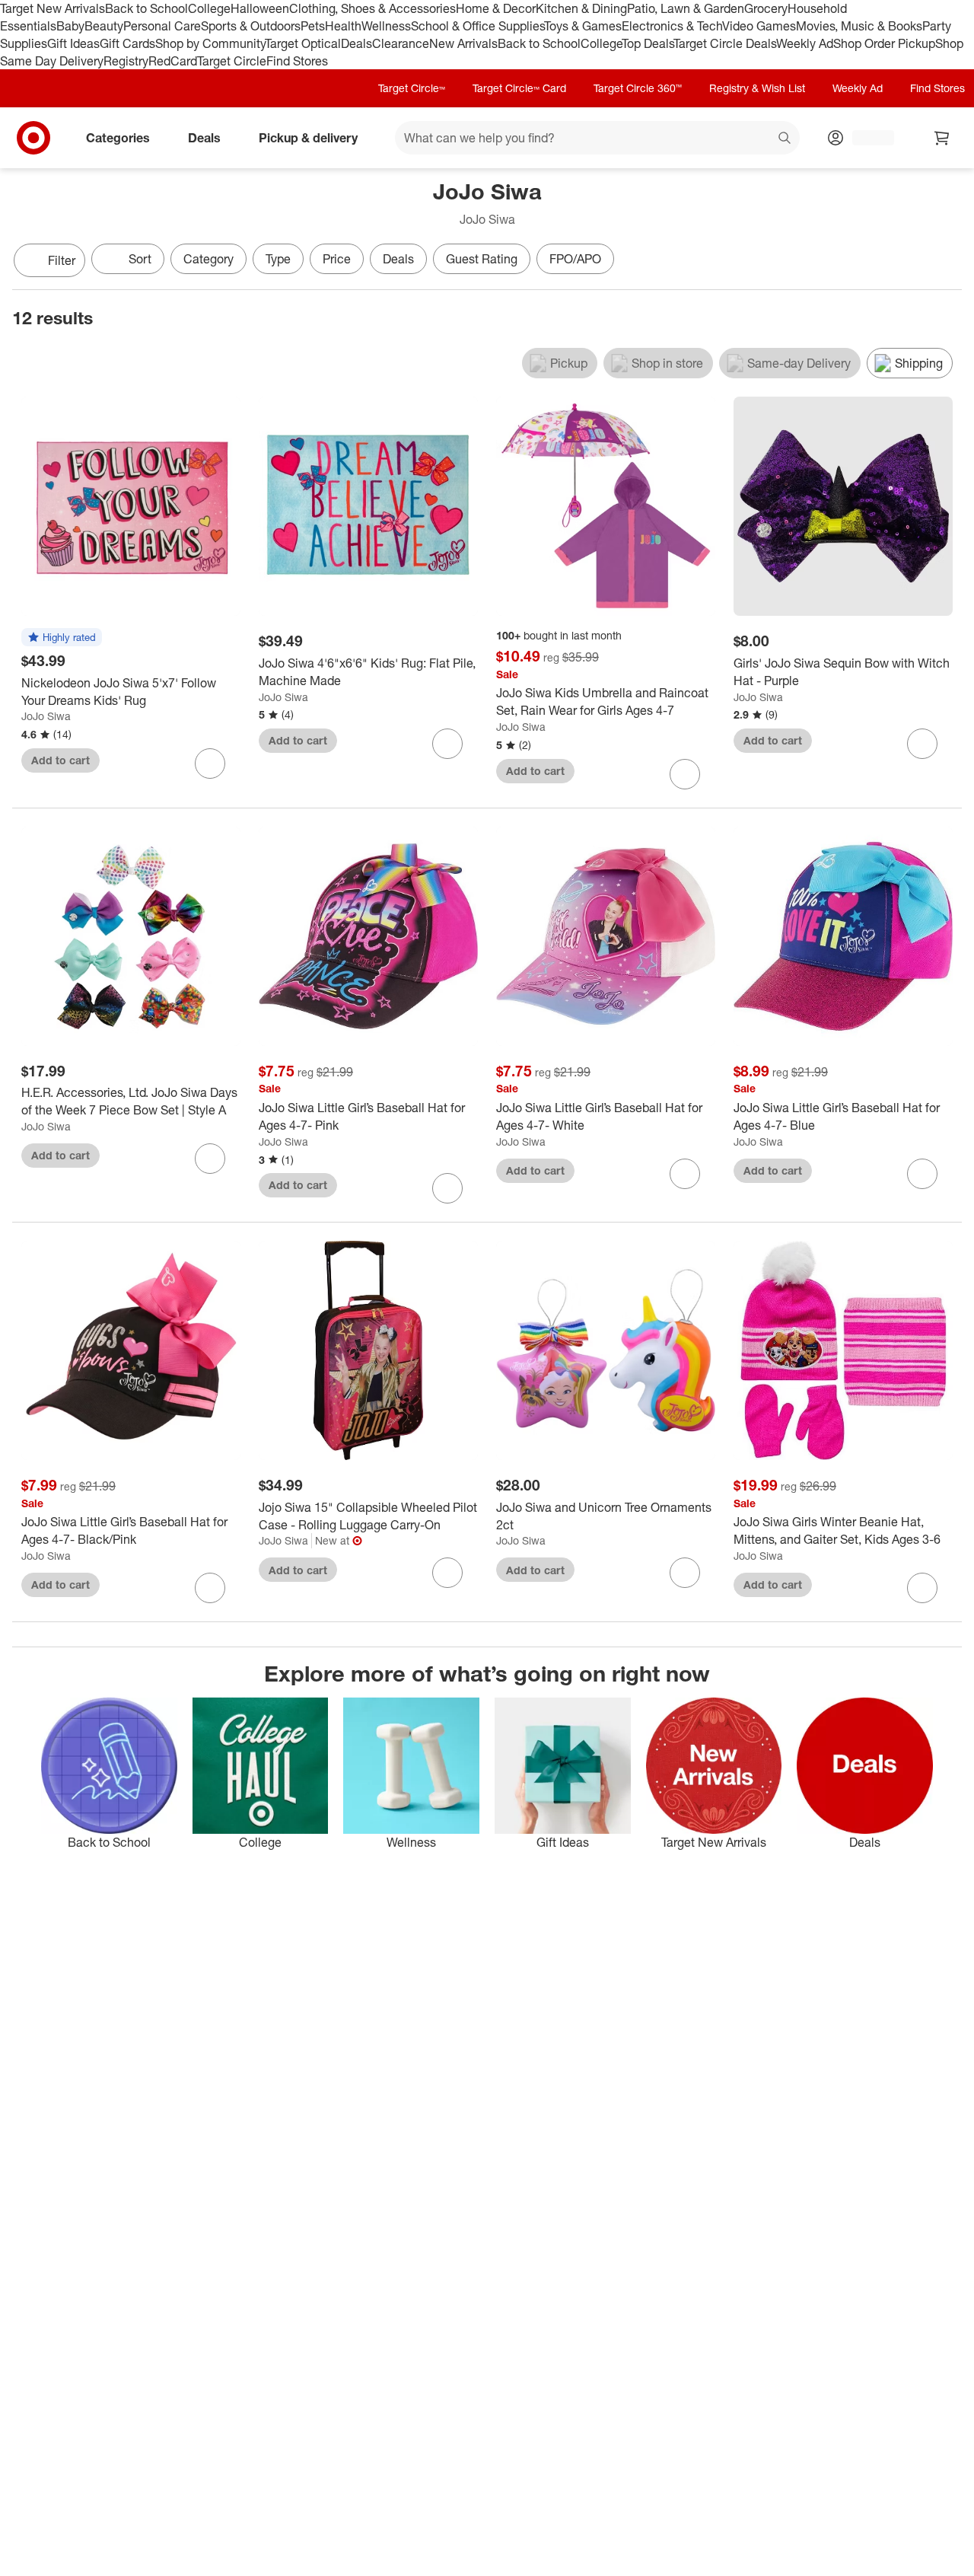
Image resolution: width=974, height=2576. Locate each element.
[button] (62, 638)
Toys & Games (583, 26)
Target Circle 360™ (638, 88)
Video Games (759, 26)
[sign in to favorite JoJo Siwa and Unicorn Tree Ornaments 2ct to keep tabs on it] (685, 1573)
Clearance (401, 43)
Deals (356, 43)
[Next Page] (947, 262)
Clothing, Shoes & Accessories (372, 8)
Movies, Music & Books (859, 26)
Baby (70, 26)
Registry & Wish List (757, 88)
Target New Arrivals (53, 8)
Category (208, 259)
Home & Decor (496, 8)
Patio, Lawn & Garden (686, 8)
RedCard (173, 61)
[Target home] (33, 138)
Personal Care (162, 26)
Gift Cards (127, 43)
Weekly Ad (805, 43)
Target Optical (303, 43)
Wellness (386, 26)
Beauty (104, 26)
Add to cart (60, 760)
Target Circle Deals (725, 43)
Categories (118, 138)
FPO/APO (575, 259)
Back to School (146, 8)
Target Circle (232, 61)
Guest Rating (482, 259)
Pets (313, 26)
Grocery (766, 8)
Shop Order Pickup (884, 43)
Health (343, 26)
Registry (126, 61)
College (209, 8)
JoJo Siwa (46, 716)
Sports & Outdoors (251, 26)
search (785, 139)
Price (337, 259)
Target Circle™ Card (519, 88)
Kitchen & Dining (581, 8)
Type (278, 259)
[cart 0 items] (942, 138)
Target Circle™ (412, 88)
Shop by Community (210, 43)
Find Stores (297, 61)
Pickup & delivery (308, 138)
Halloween (260, 8)
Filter (62, 260)
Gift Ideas (73, 43)
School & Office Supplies (477, 26)
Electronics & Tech (672, 26)
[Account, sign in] (866, 138)
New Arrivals (463, 43)
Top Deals (648, 43)
